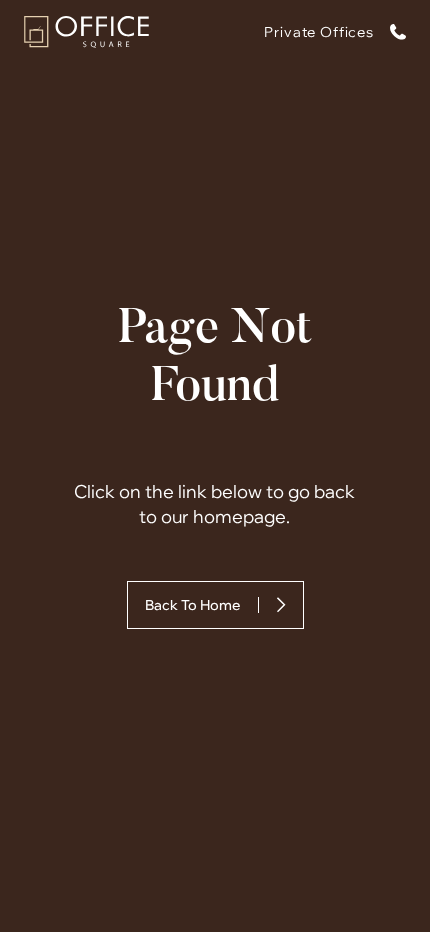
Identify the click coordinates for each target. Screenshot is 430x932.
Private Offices (319, 32)
